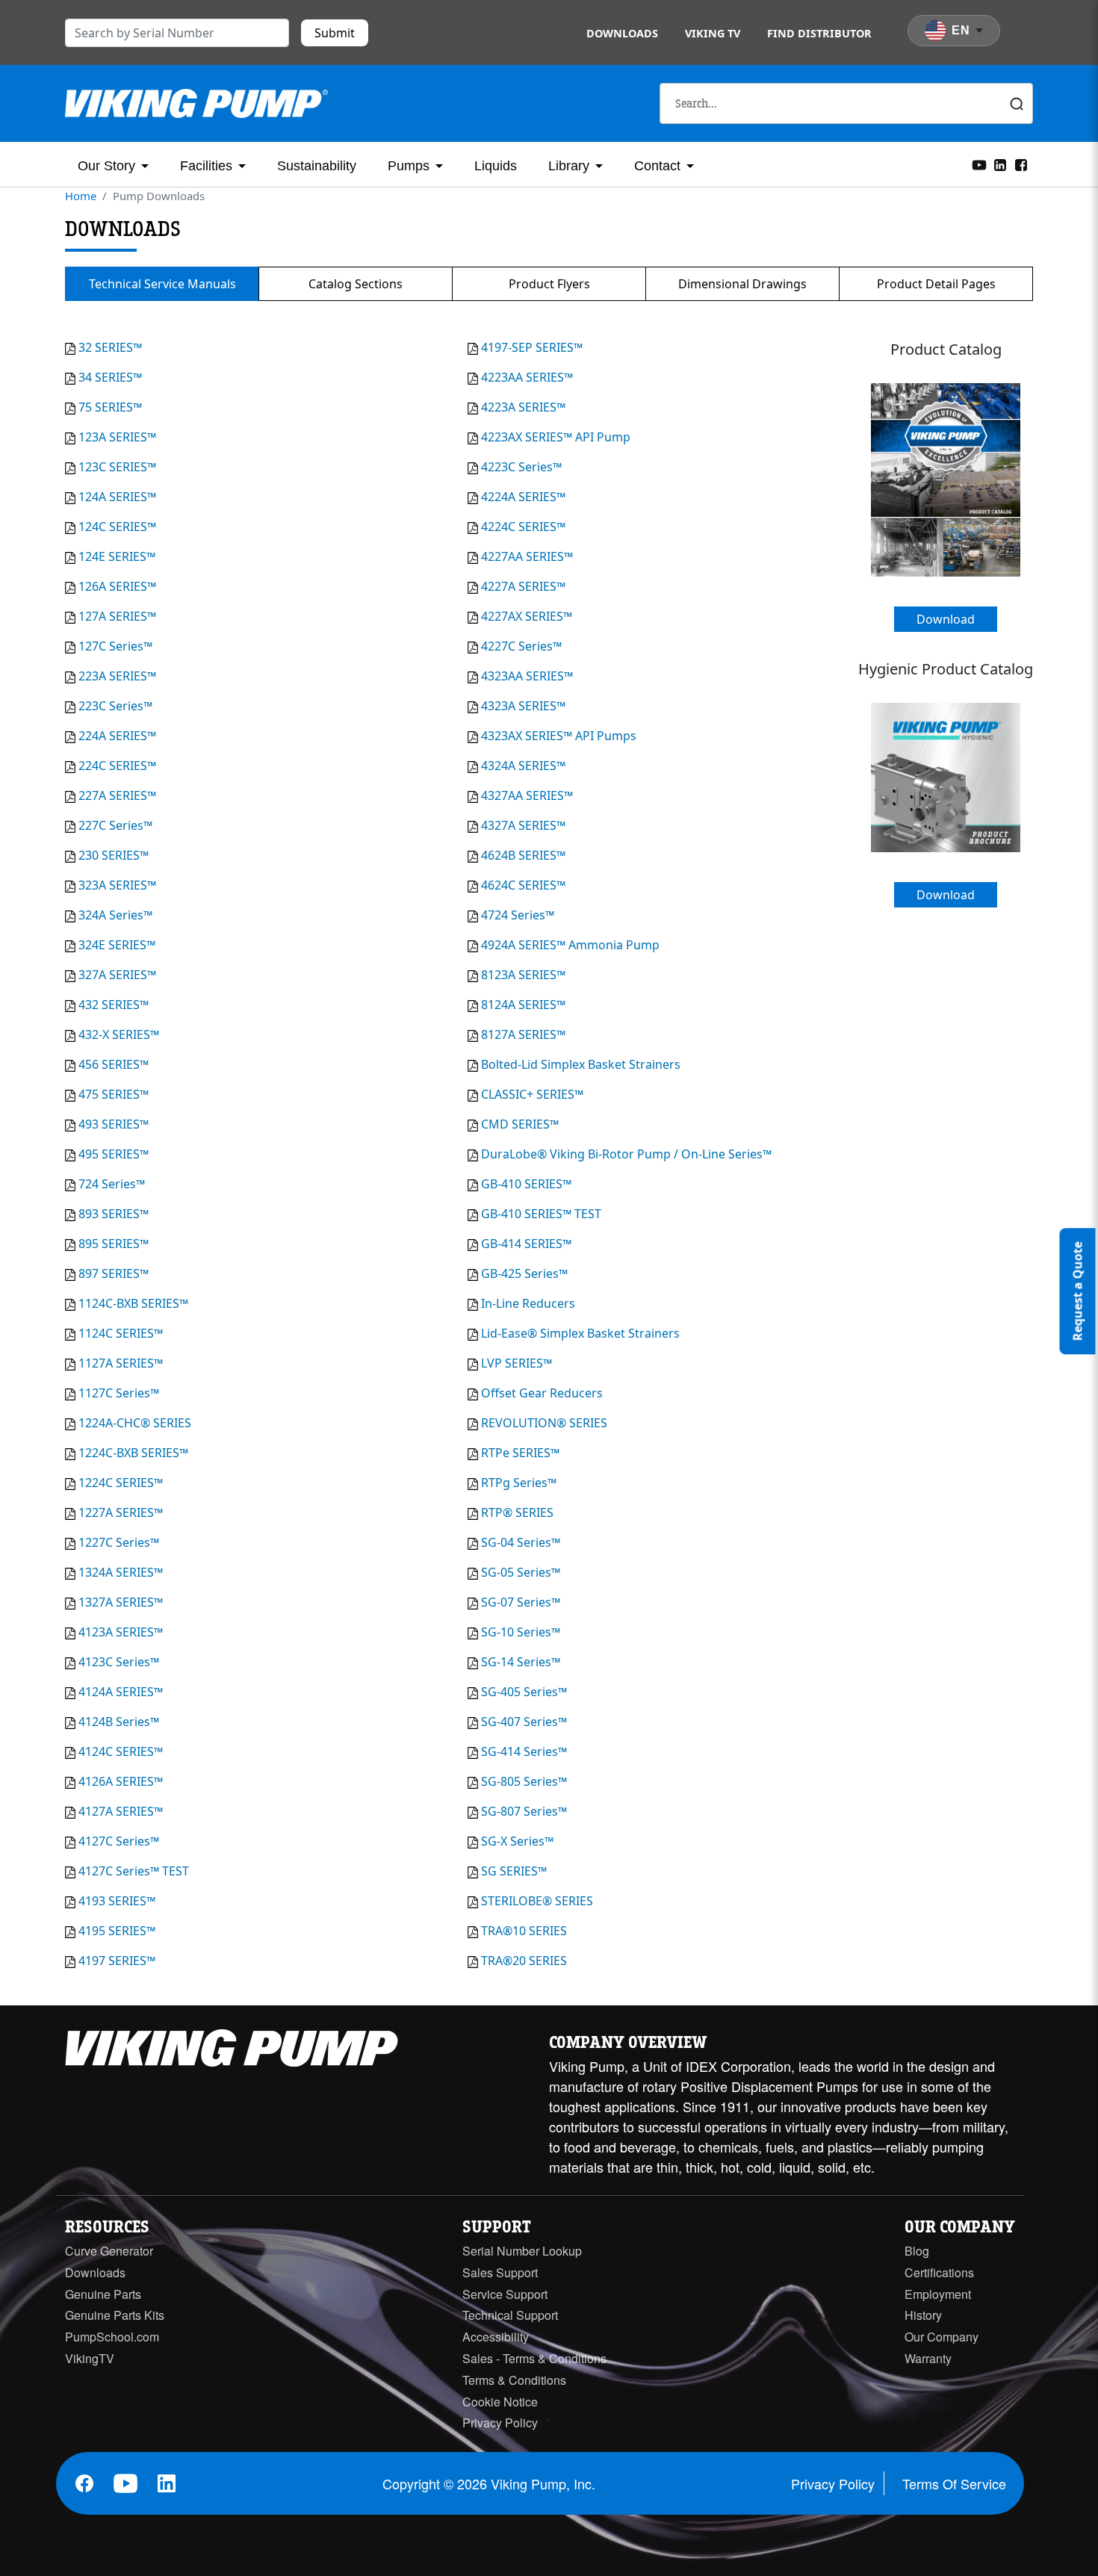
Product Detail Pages (936, 284)
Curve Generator (109, 2251)
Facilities (206, 166)
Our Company (942, 2337)
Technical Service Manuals (162, 284)
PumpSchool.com (112, 2337)
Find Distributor (819, 33)
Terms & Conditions (514, 2380)
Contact (657, 166)
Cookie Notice (500, 2402)
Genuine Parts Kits (115, 2315)
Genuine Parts (103, 2294)
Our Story (106, 166)
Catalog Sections (356, 284)
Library (569, 166)
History (923, 2315)
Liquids (496, 166)
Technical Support (510, 2315)
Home (81, 196)
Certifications (939, 2272)
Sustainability (317, 166)
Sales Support (500, 2272)
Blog (917, 2251)
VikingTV (90, 2358)
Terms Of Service (954, 2483)
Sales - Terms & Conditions (534, 2358)
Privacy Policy (500, 2423)
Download (946, 619)
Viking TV (713, 33)
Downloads (622, 33)
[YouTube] (979, 164)
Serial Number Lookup (522, 2251)
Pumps (409, 166)
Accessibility (496, 2337)
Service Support (505, 2294)
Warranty (928, 2358)
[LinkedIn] (1000, 164)
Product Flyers (549, 284)
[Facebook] (1021, 164)
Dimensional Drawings (742, 284)
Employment (938, 2294)
